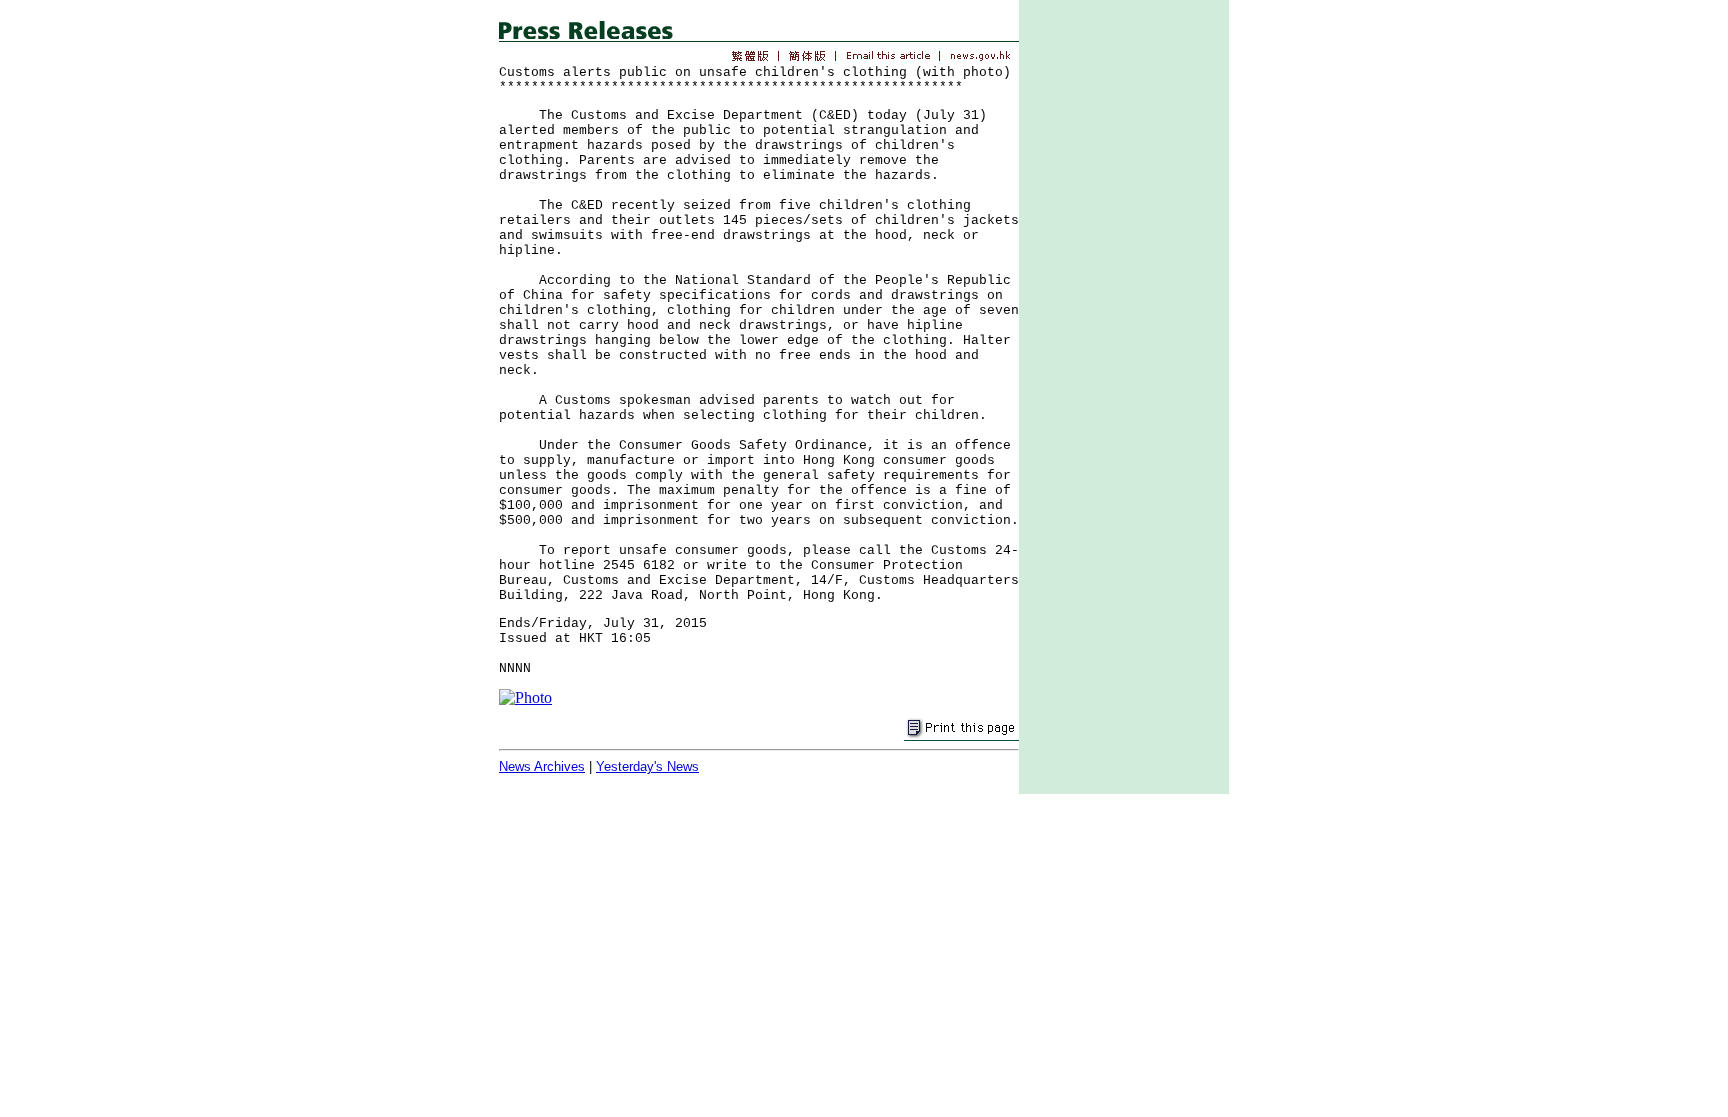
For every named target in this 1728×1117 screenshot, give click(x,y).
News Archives (542, 766)
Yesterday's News (647, 766)
